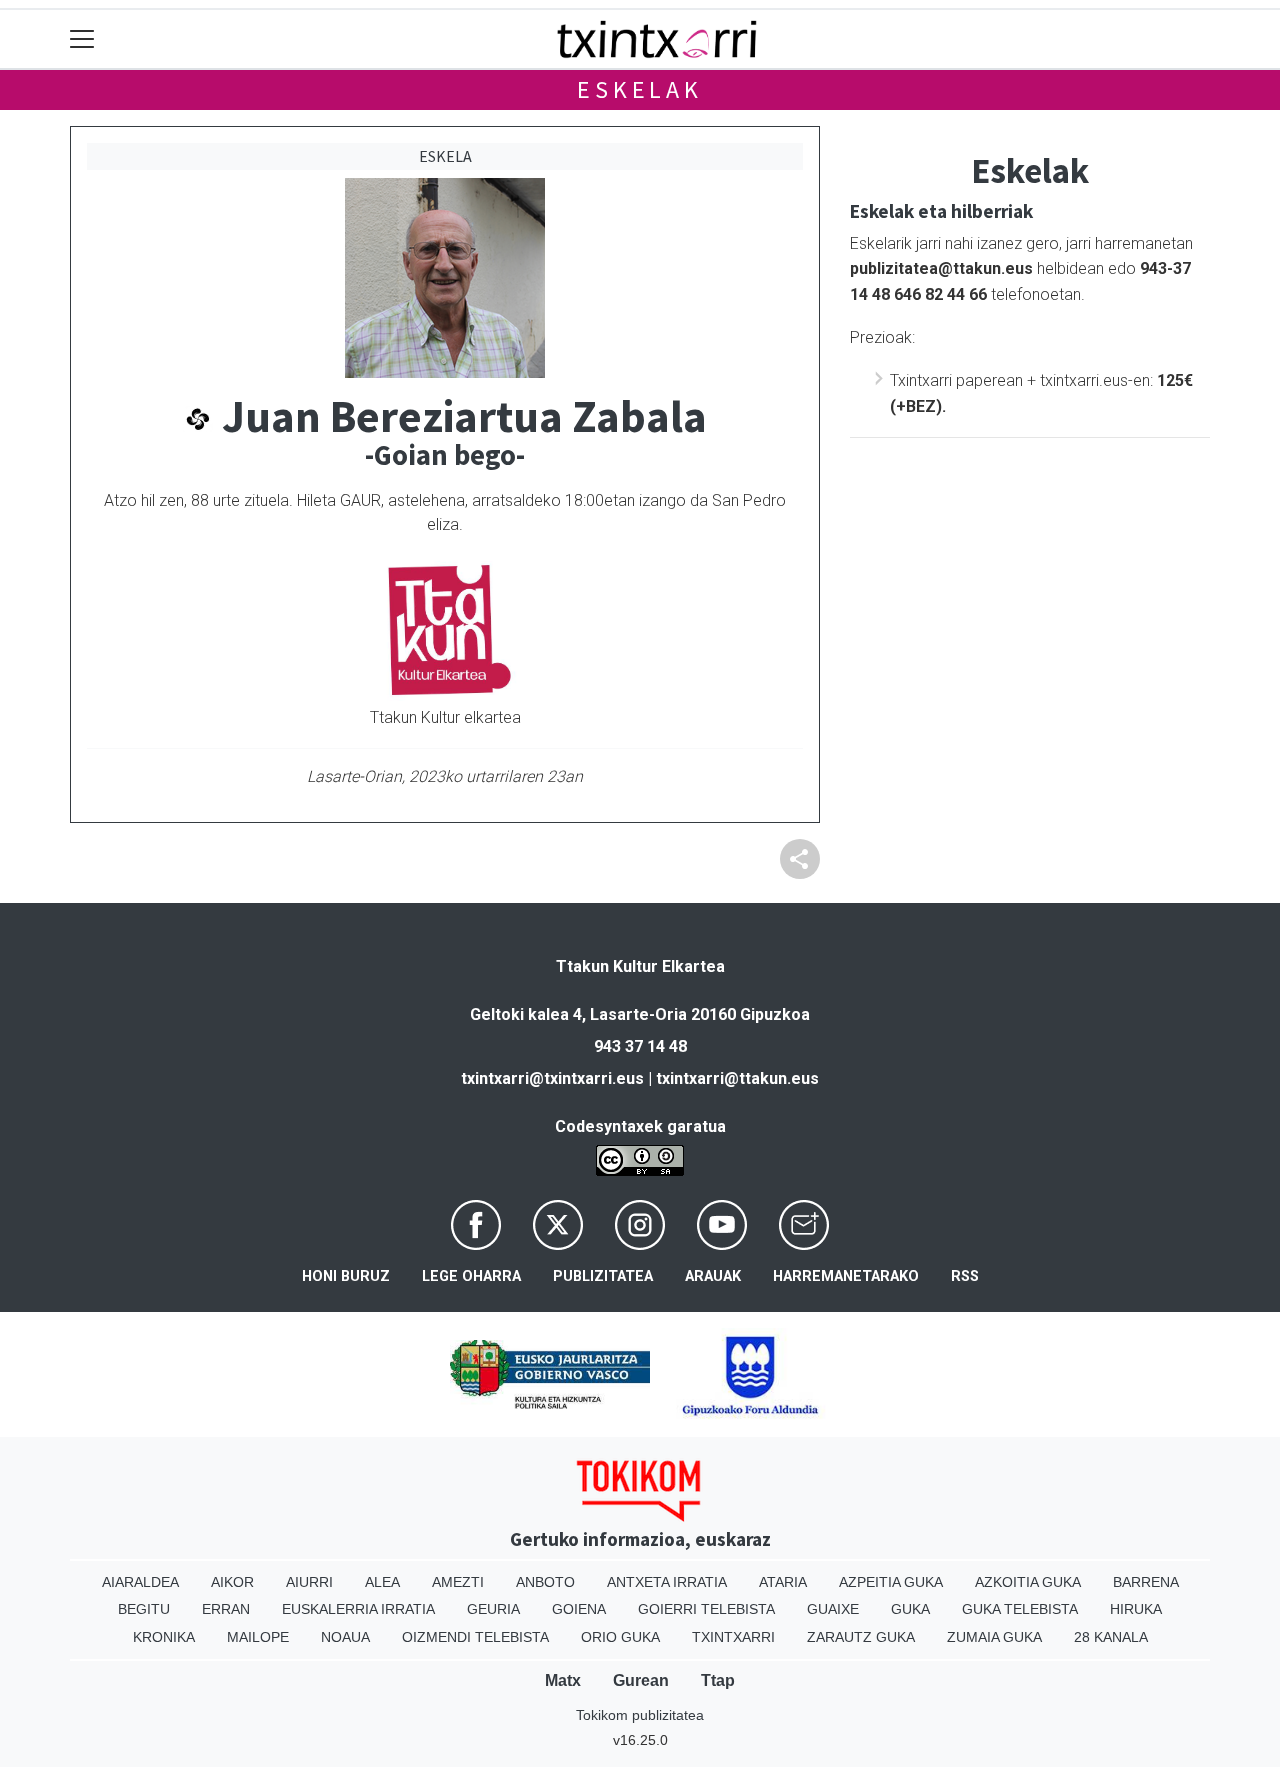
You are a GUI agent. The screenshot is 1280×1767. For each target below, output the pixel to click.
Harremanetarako (846, 1276)
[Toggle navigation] (82, 39)
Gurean (641, 1680)
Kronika (164, 1637)
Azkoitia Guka (1028, 1582)
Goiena (579, 1609)
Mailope (258, 1637)
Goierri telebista (706, 1609)
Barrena (1146, 1582)
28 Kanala (1111, 1637)
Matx (563, 1680)
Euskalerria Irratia (358, 1609)
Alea (382, 1582)
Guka (910, 1609)
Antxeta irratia (667, 1582)
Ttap (718, 1680)
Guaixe (833, 1609)
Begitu (144, 1609)
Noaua (345, 1637)
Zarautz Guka (861, 1637)
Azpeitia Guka (891, 1582)
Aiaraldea (140, 1582)
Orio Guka (620, 1637)
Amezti (458, 1582)
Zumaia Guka (994, 1637)
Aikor (232, 1582)
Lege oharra (471, 1276)
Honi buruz (346, 1276)
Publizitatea (603, 1276)
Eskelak (640, 89)
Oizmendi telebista (475, 1637)
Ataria (783, 1582)
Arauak (713, 1276)
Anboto (545, 1582)
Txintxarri (733, 1637)
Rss (965, 1276)
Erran (226, 1609)
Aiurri (309, 1582)
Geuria (493, 1609)
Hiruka (1136, 1609)
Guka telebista (1020, 1609)
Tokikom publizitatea (640, 1715)
